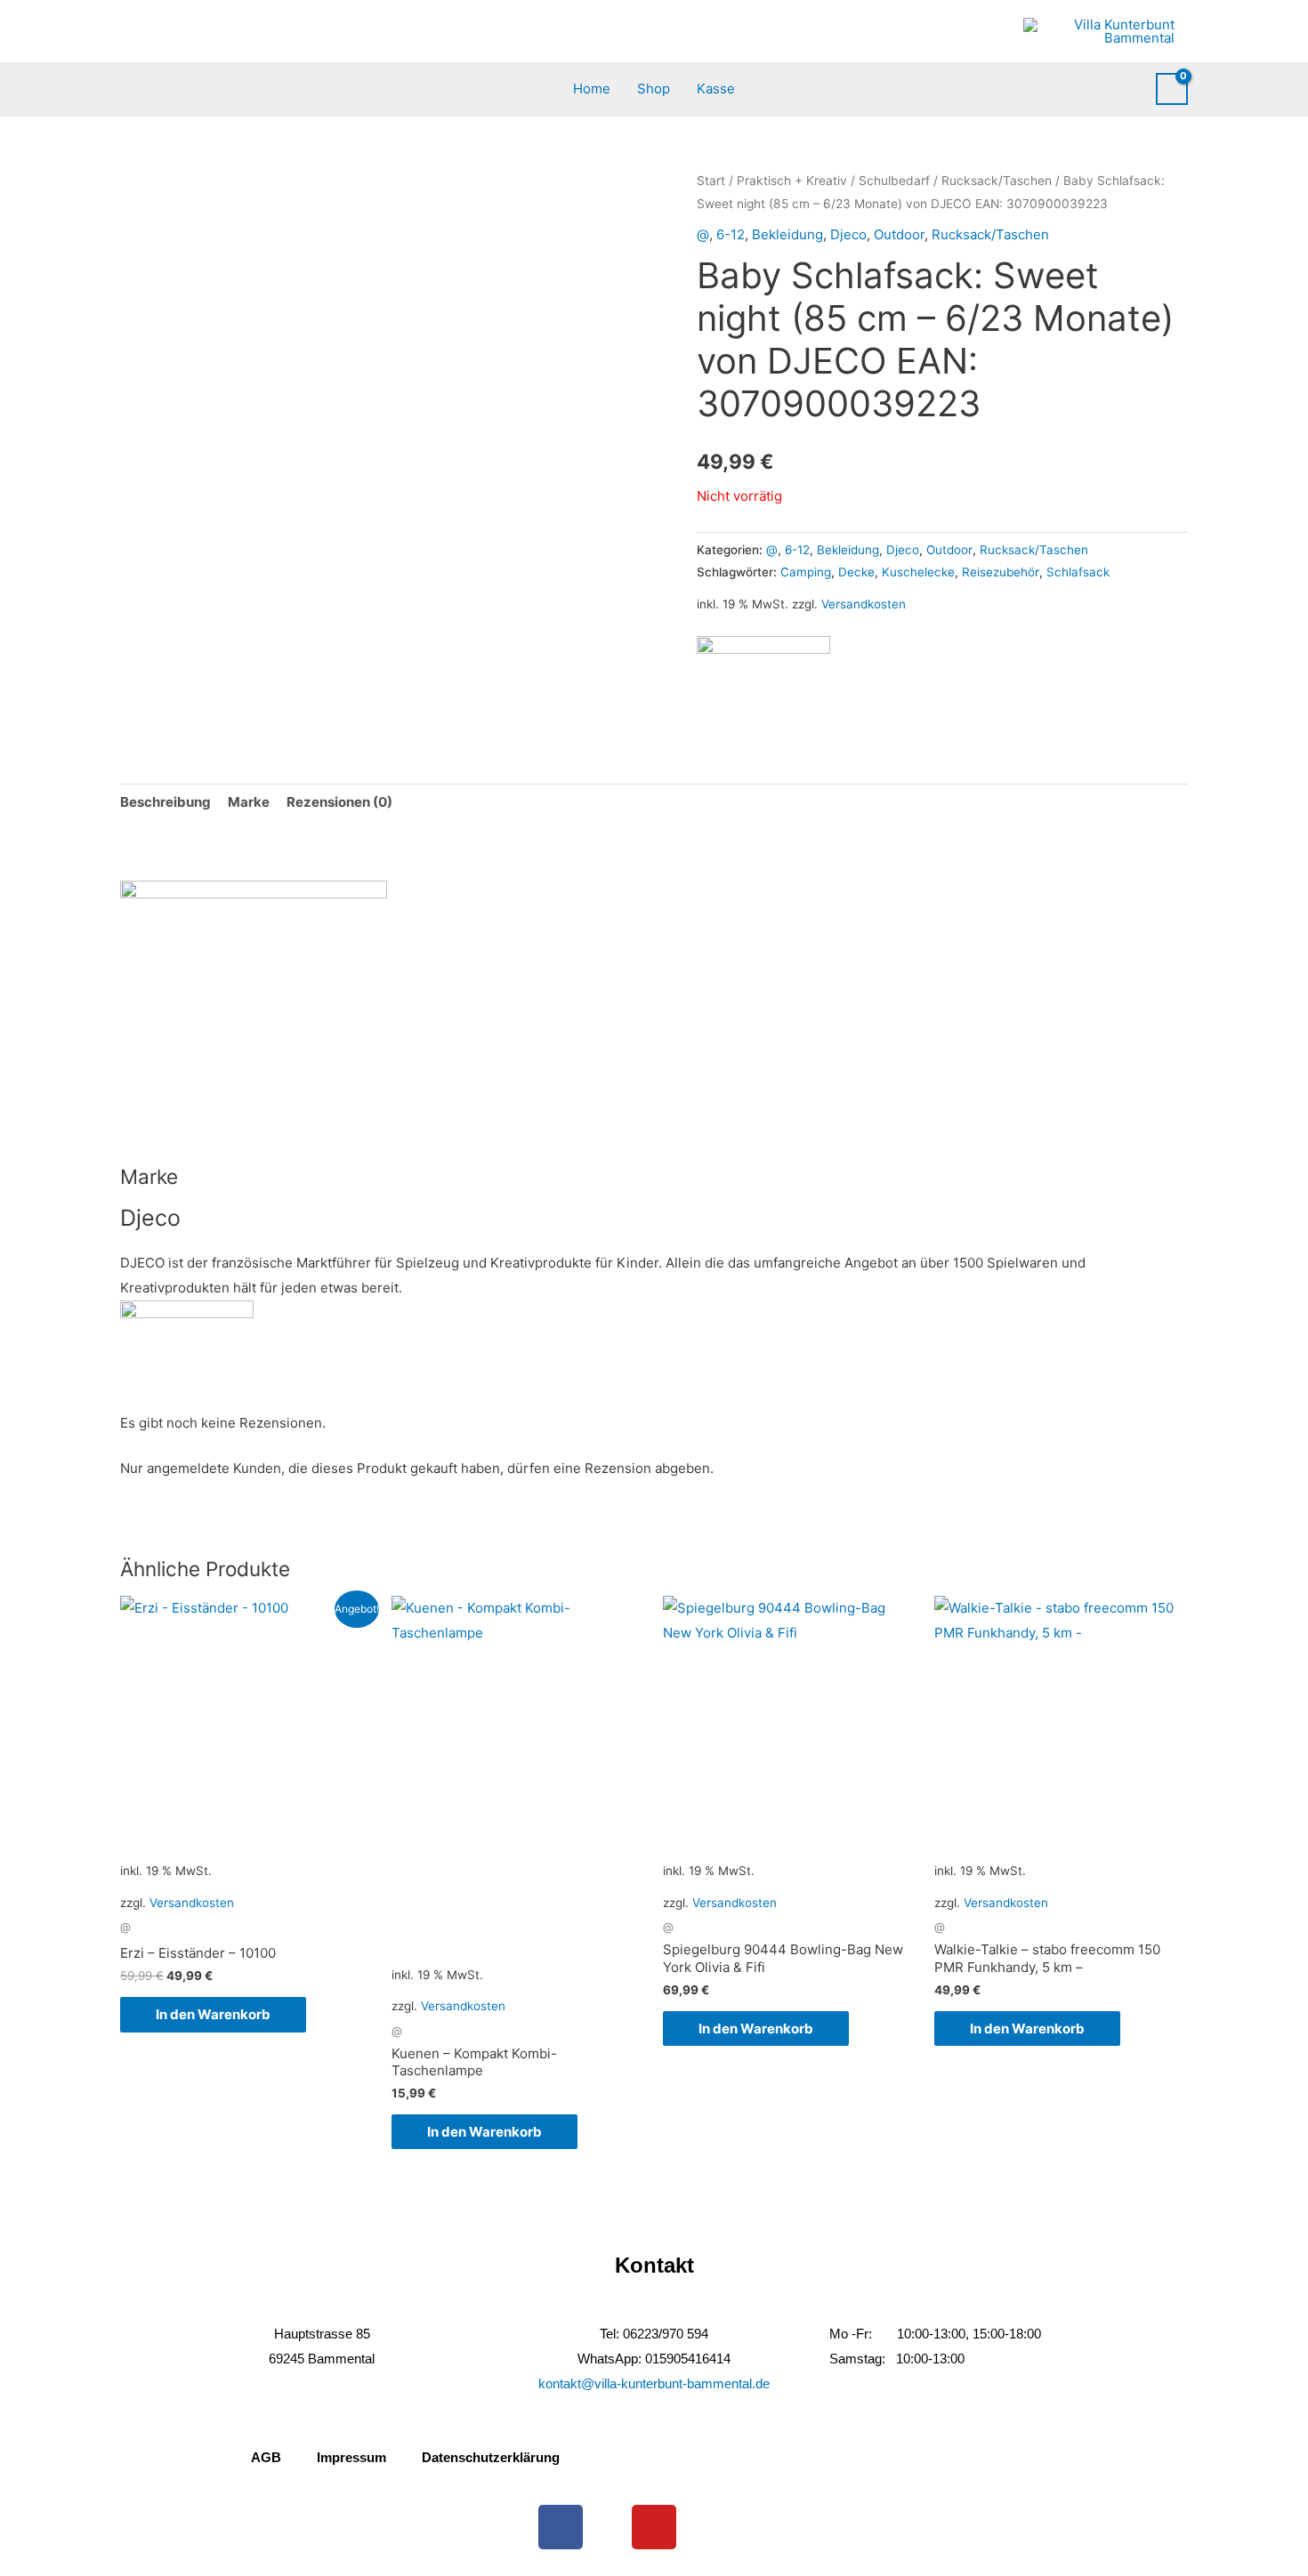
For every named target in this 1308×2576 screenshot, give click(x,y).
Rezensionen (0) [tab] (339, 802)
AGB (266, 2457)
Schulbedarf (894, 181)
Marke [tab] (249, 802)
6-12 (731, 234)
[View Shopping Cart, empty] (1172, 89)
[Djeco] (763, 683)
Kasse (716, 89)
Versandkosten (864, 604)
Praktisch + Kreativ (792, 181)
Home (592, 89)
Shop (654, 89)
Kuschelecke (918, 572)
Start (711, 181)
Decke (856, 572)
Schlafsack (1078, 572)
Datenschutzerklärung (491, 2457)
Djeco (848, 234)
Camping (806, 572)
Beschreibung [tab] (166, 802)
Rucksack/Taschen (997, 181)
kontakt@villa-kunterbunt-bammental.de (654, 2383)
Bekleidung (787, 234)
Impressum (351, 2457)
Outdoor (899, 234)
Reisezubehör (1001, 572)
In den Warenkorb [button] (213, 2014)
